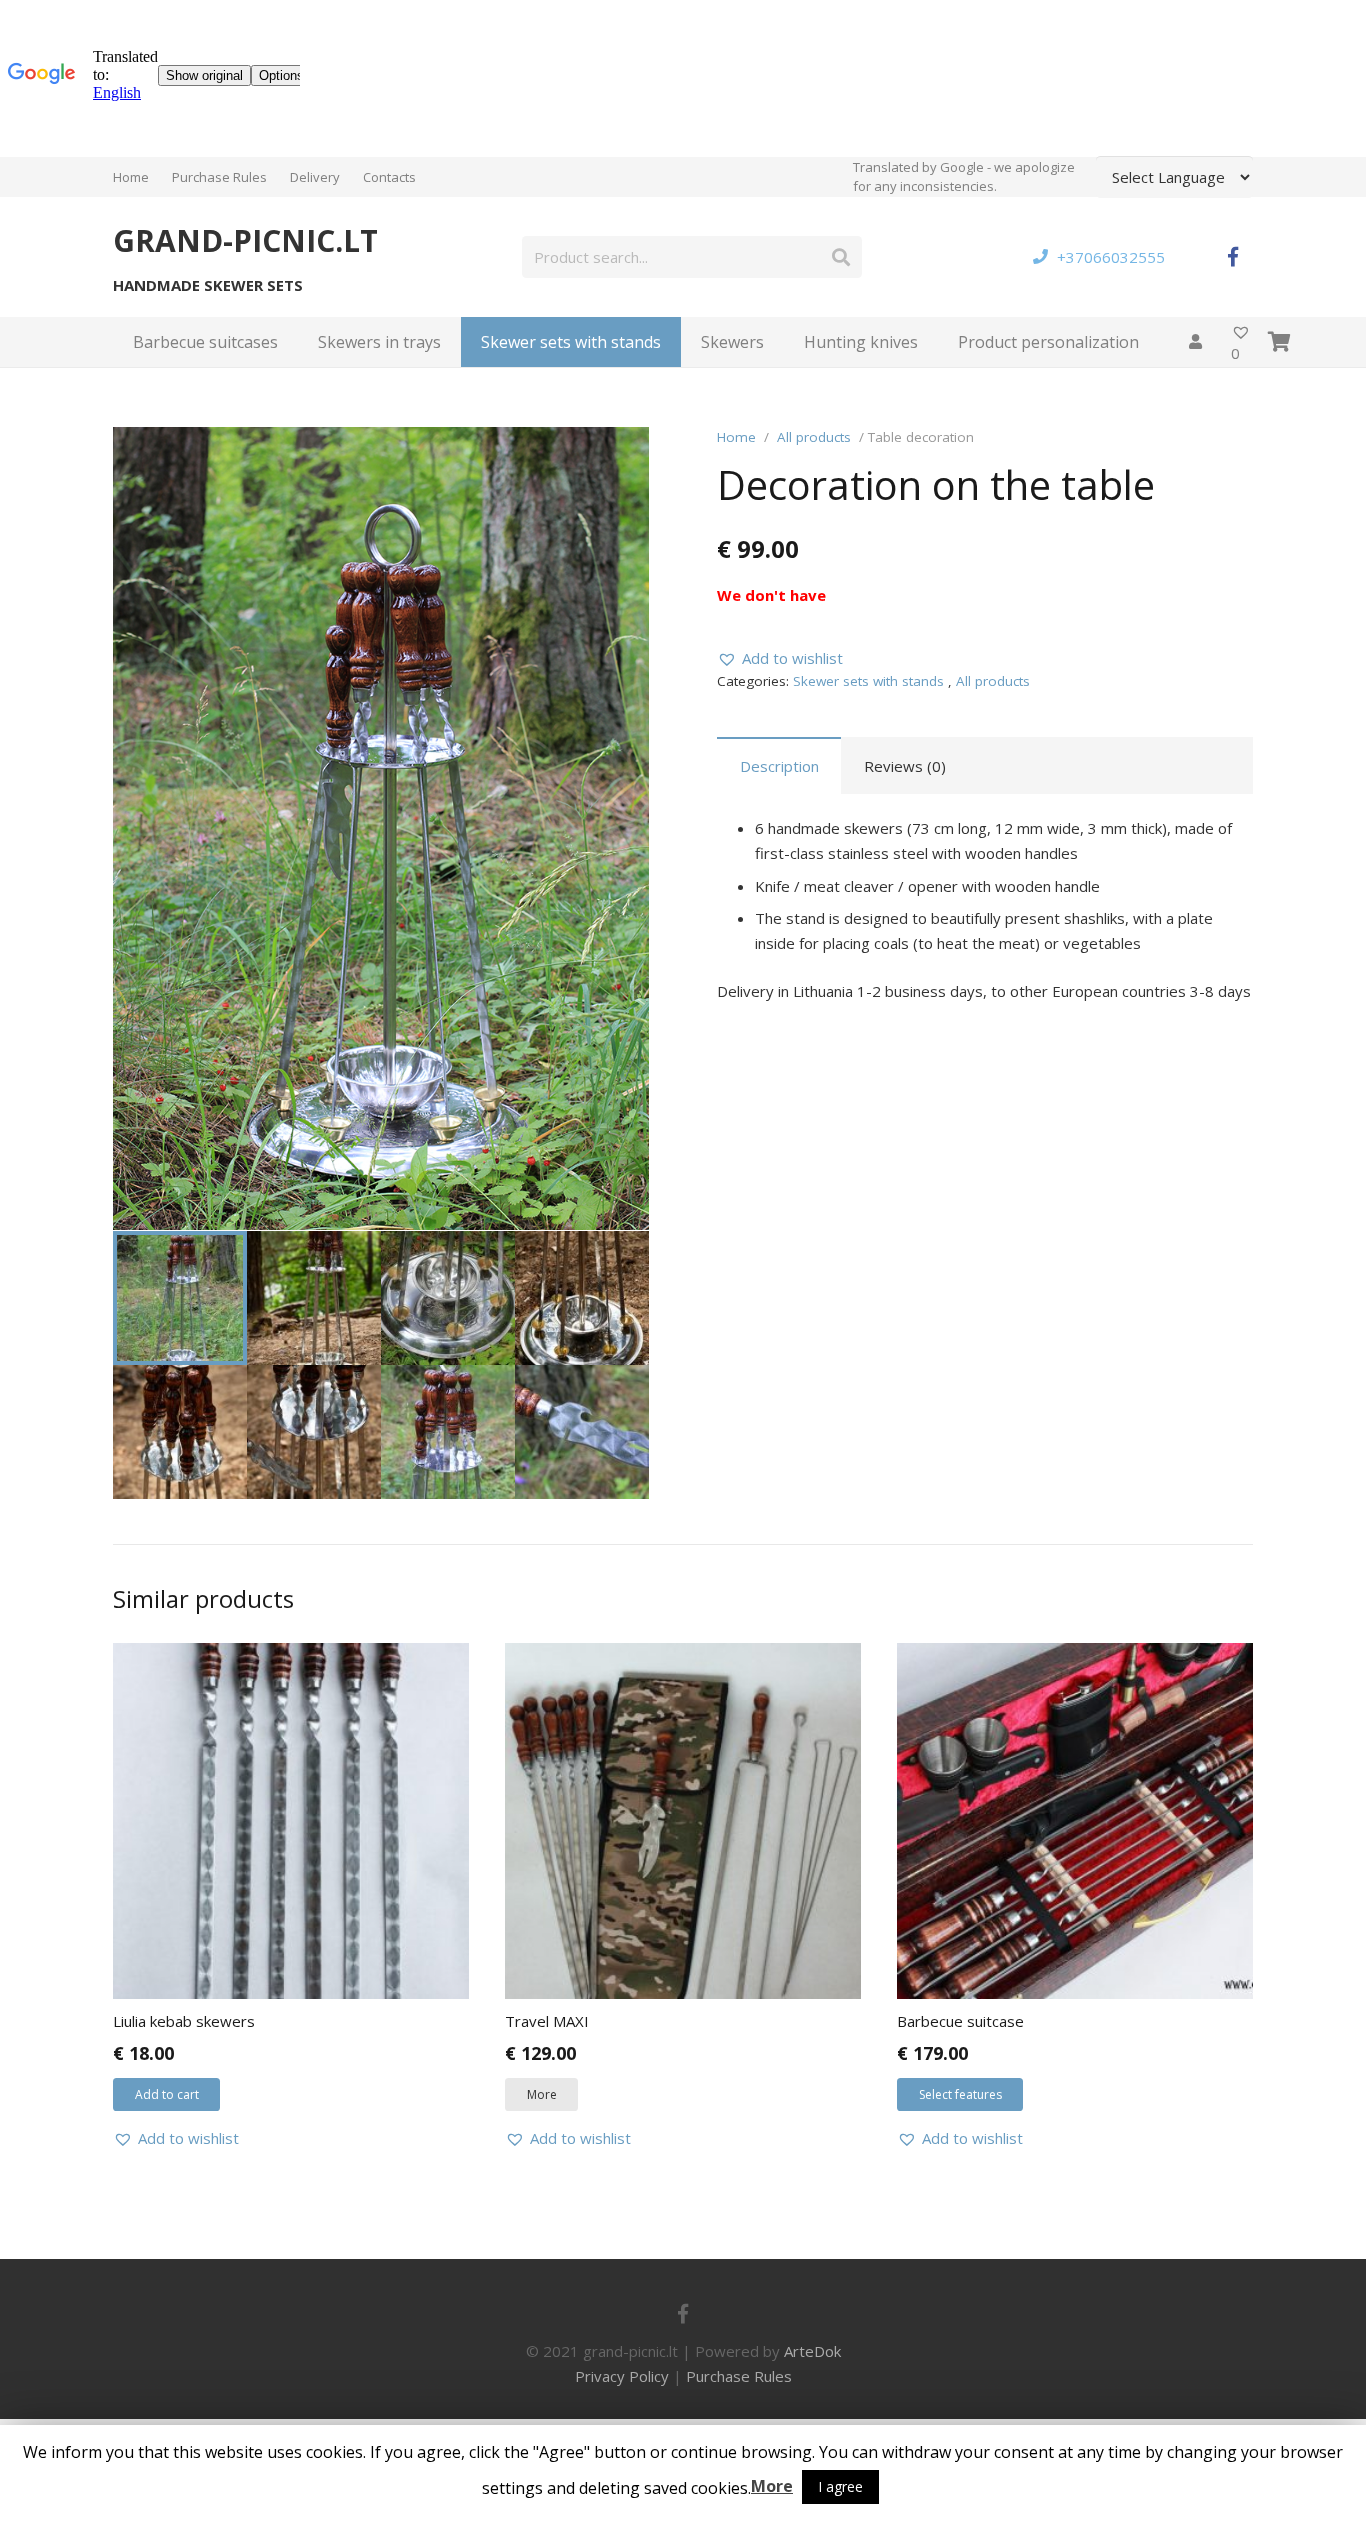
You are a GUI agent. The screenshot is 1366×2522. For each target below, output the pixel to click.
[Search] (841, 257)
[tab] (779, 765)
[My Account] (1195, 342)
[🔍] (619, 457)
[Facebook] (1233, 257)
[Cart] (1279, 342)
